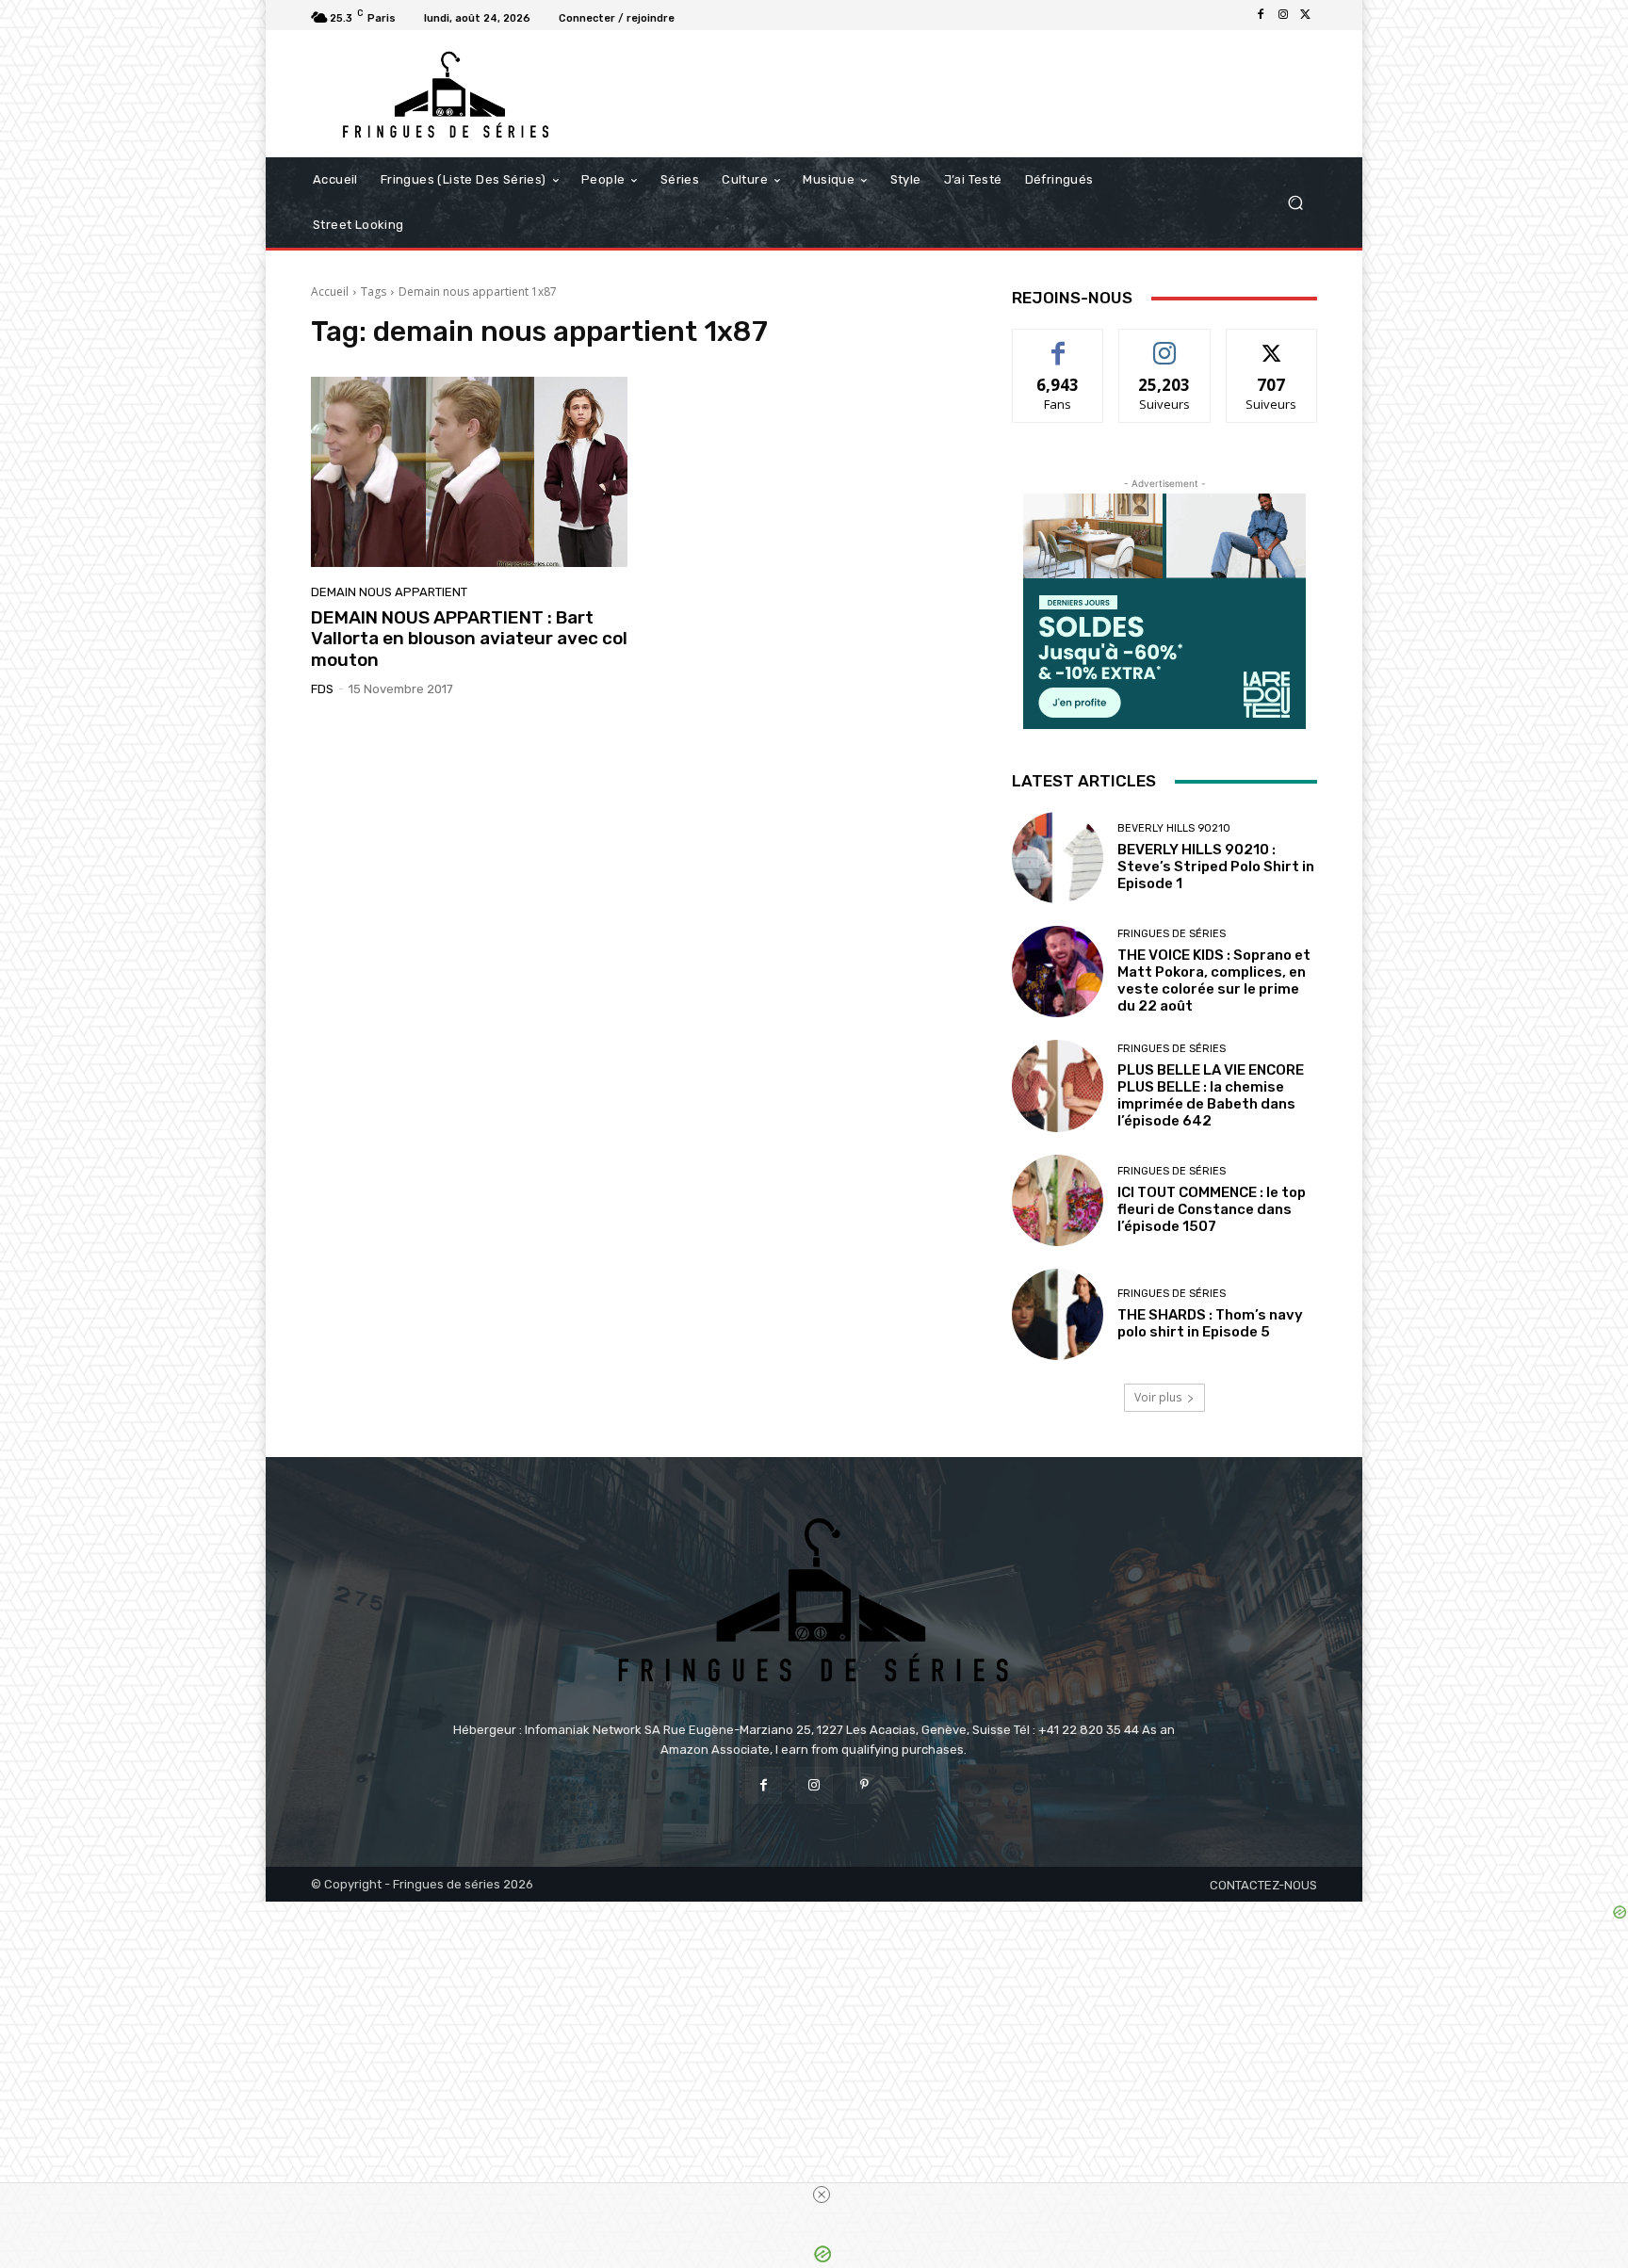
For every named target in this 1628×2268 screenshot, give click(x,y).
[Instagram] (1283, 15)
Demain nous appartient (389, 592)
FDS (322, 689)
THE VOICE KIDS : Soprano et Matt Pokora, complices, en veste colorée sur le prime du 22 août (1214, 980)
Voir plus (1158, 1397)
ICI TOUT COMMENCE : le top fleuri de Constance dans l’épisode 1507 (1212, 1209)
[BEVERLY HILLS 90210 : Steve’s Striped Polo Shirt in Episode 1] (1058, 858)
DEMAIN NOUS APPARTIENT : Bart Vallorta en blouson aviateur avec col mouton (469, 639)
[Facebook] (1261, 15)
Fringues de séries (1172, 934)
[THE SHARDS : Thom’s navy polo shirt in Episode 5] (1058, 1314)
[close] (822, 2195)
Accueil (330, 292)
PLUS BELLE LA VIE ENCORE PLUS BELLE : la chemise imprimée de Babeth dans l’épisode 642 (1211, 1095)
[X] (1306, 15)
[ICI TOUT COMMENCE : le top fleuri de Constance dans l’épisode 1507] (1058, 1200)
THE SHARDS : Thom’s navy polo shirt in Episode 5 (1210, 1323)
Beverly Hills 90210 (1174, 828)
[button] (1295, 203)
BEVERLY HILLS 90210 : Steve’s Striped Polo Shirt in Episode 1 (1216, 867)
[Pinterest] (864, 1785)
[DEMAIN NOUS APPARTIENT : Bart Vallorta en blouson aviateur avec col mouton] (469, 472)
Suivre (1165, 343)
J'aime (1058, 343)
